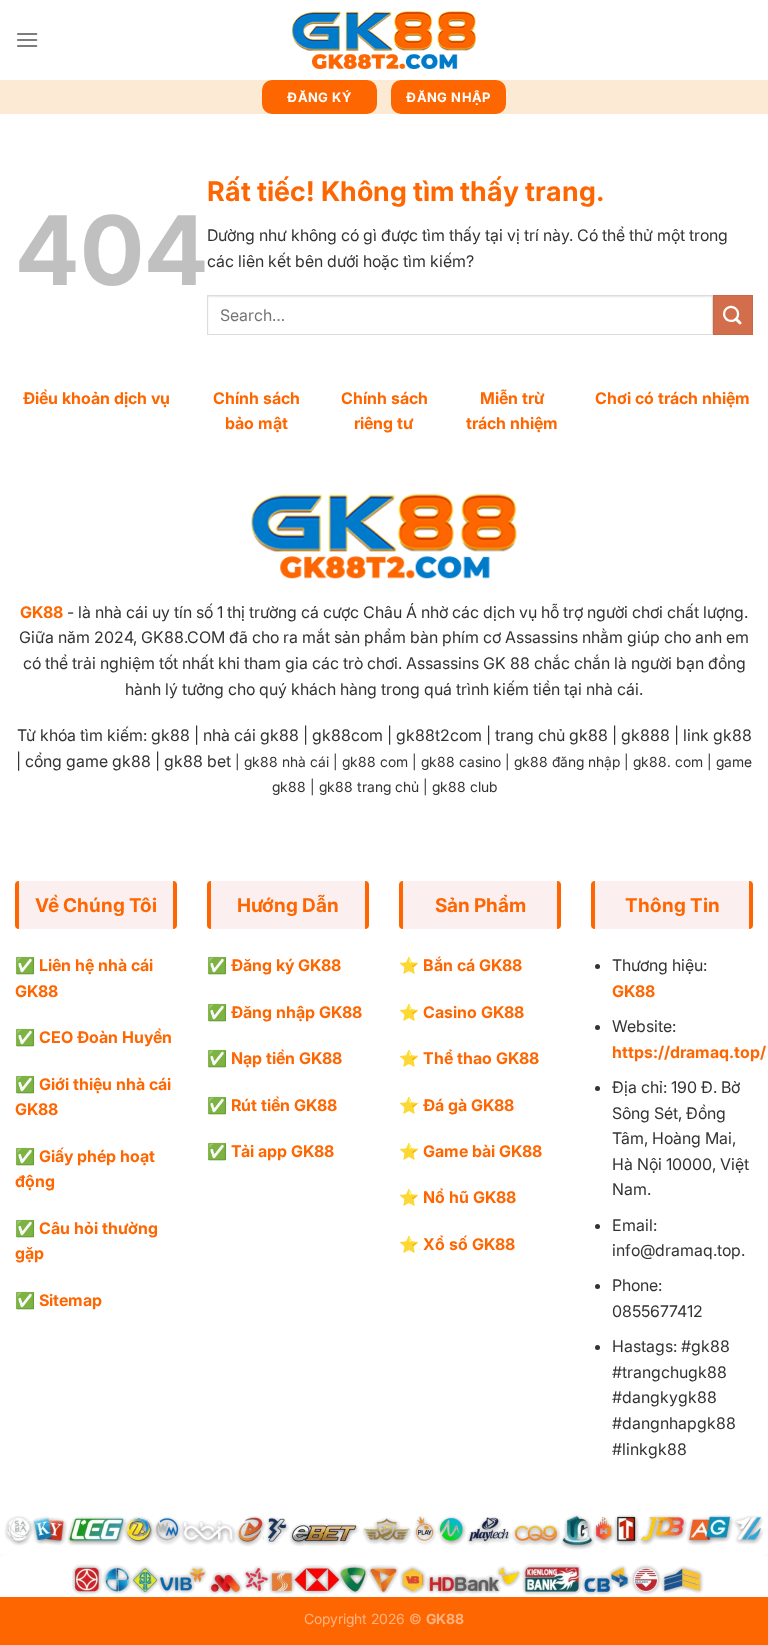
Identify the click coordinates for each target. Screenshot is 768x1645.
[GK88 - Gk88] (384, 40)
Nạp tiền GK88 (286, 1058)
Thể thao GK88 (481, 1058)
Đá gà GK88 (468, 1105)
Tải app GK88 (282, 1151)
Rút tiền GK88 (284, 1105)
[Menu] (27, 39)
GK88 (41, 612)
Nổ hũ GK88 (469, 1197)
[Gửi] (733, 314)
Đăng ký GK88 (286, 965)
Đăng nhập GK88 (296, 1012)
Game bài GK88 (482, 1151)
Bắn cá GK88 (472, 965)
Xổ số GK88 (469, 1244)
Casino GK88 (473, 1012)
